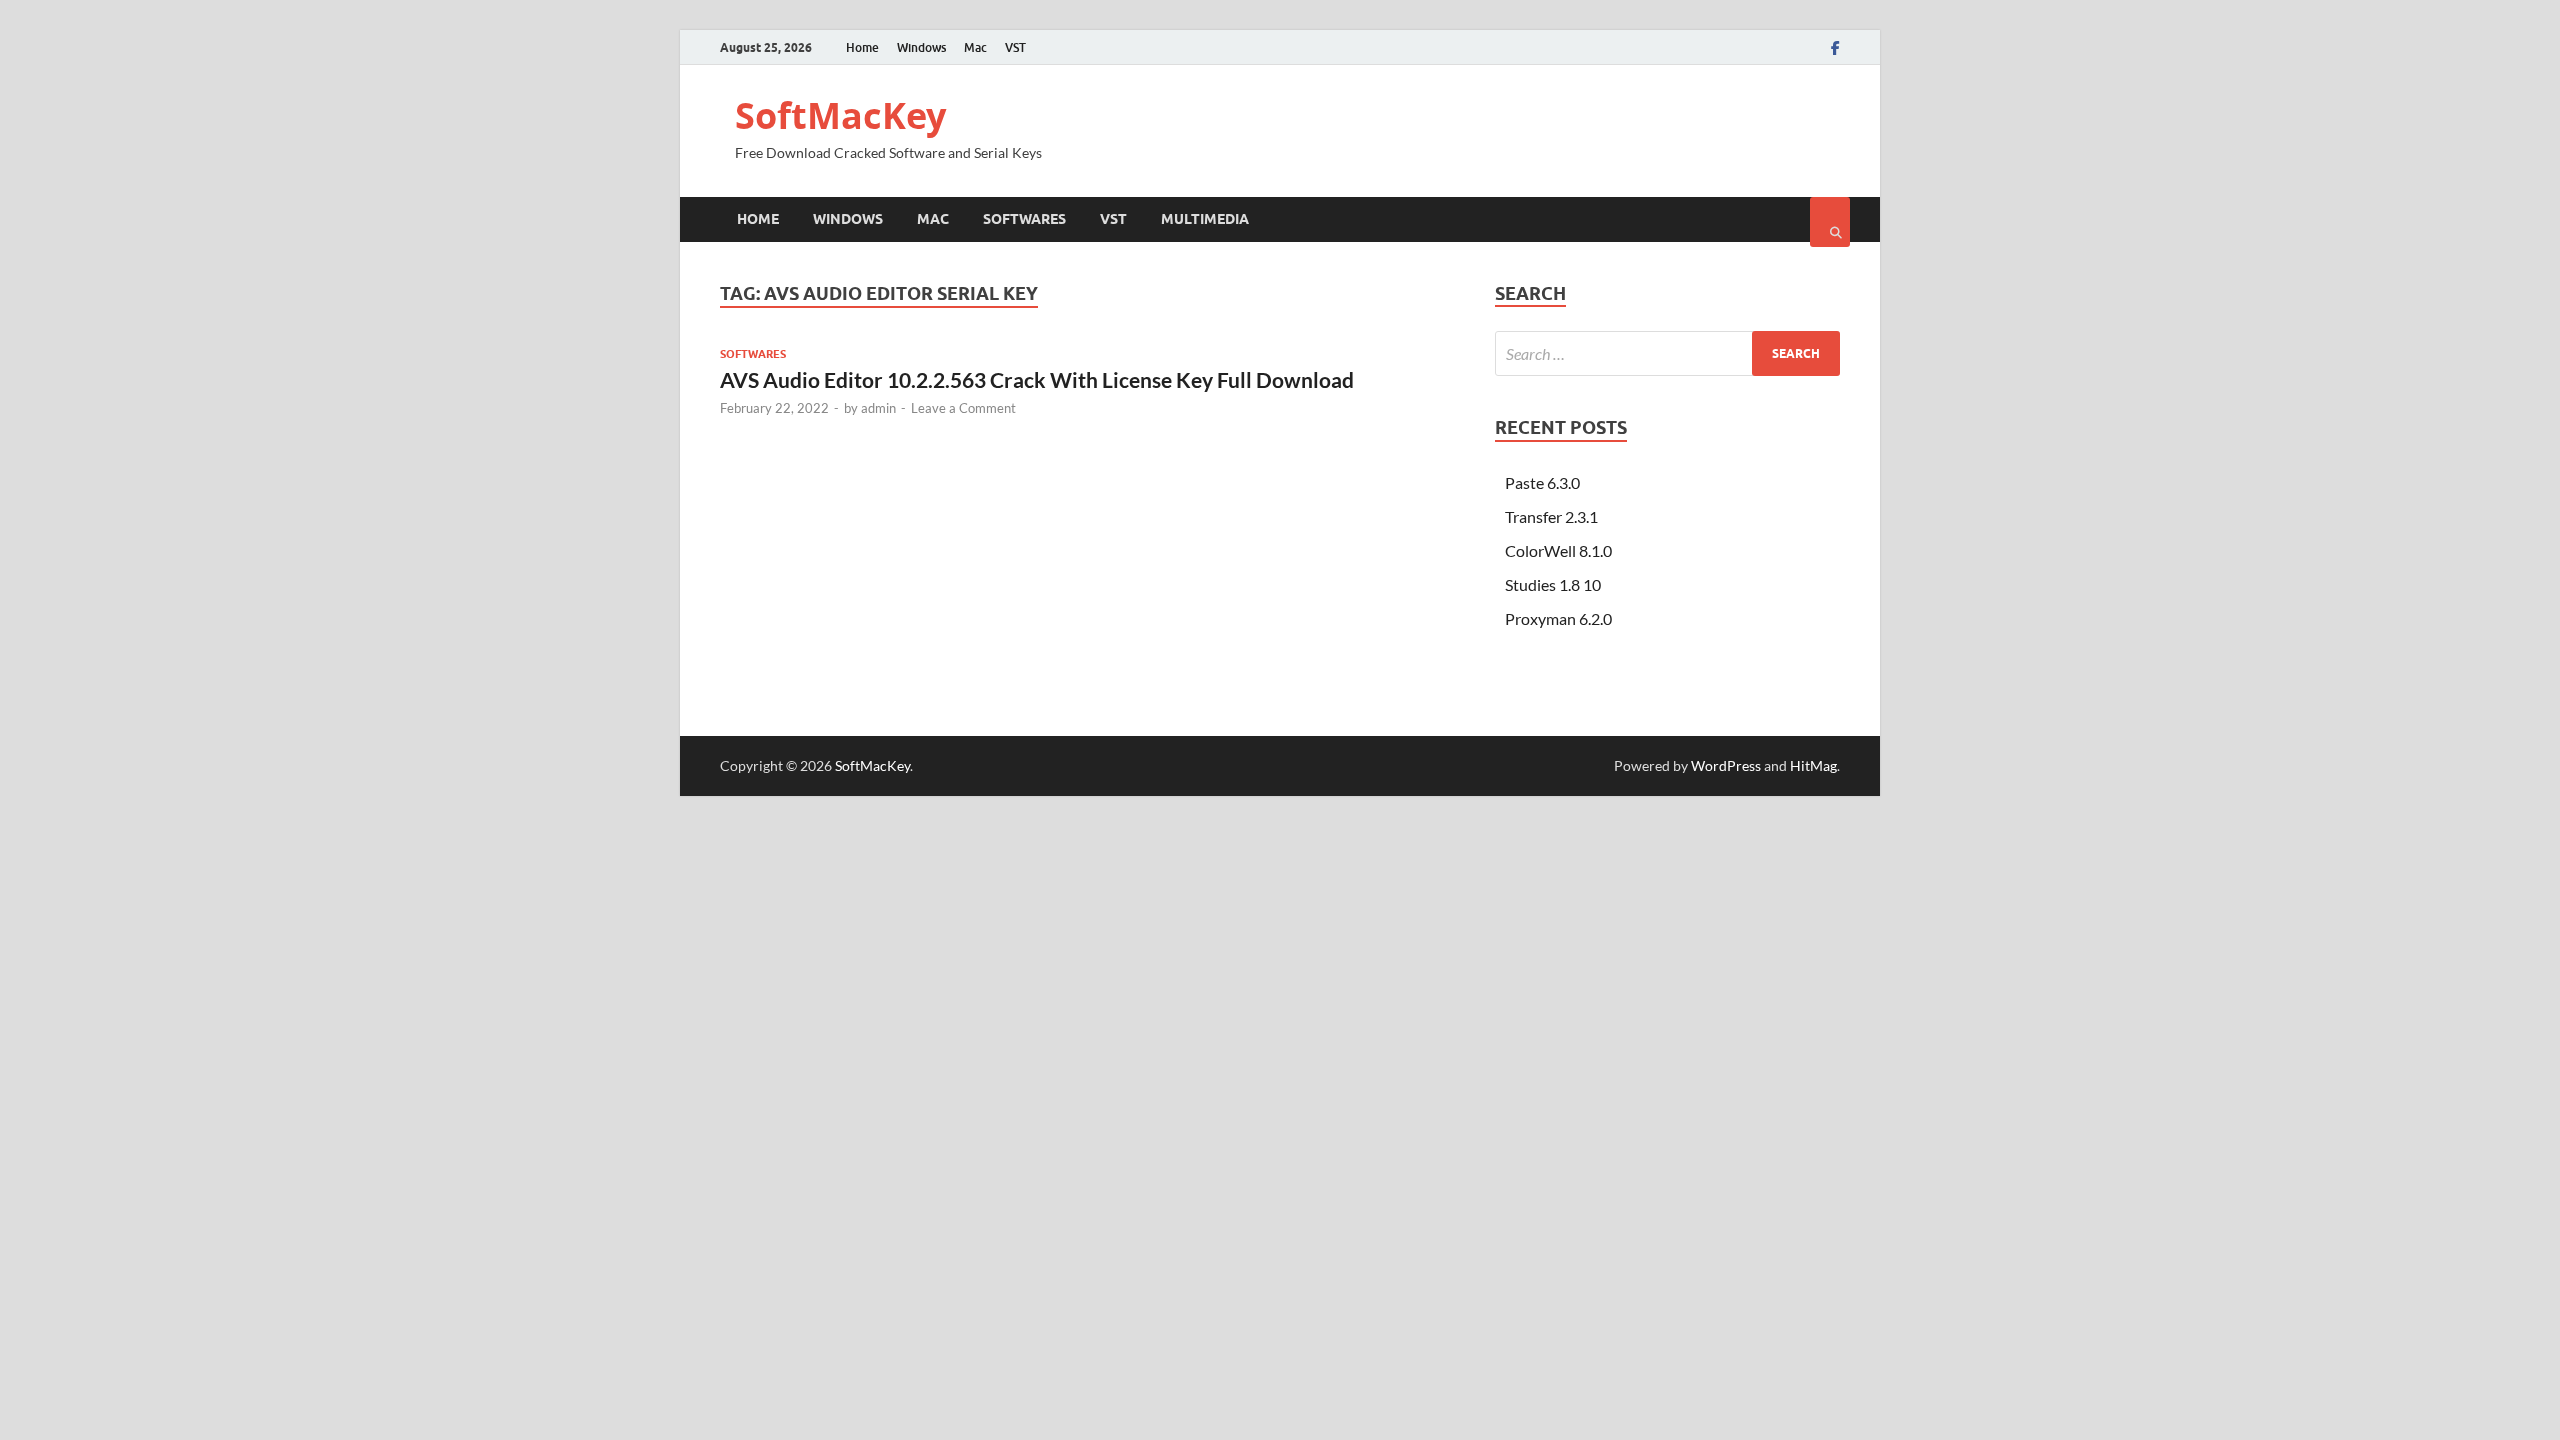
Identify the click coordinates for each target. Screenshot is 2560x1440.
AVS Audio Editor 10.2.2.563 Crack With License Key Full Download (1037, 379)
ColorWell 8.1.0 (1558, 550)
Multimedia (1205, 219)
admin (878, 408)
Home (862, 47)
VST (1015, 47)
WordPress (1726, 765)
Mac (975, 47)
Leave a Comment (963, 408)
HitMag (1813, 765)
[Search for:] (1667, 353)
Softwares (1024, 219)
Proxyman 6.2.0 (1558, 618)
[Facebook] (1835, 48)
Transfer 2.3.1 (1551, 516)
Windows (921, 47)
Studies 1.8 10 (1553, 584)
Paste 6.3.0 (1542, 482)
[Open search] (1830, 222)
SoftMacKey (840, 115)
